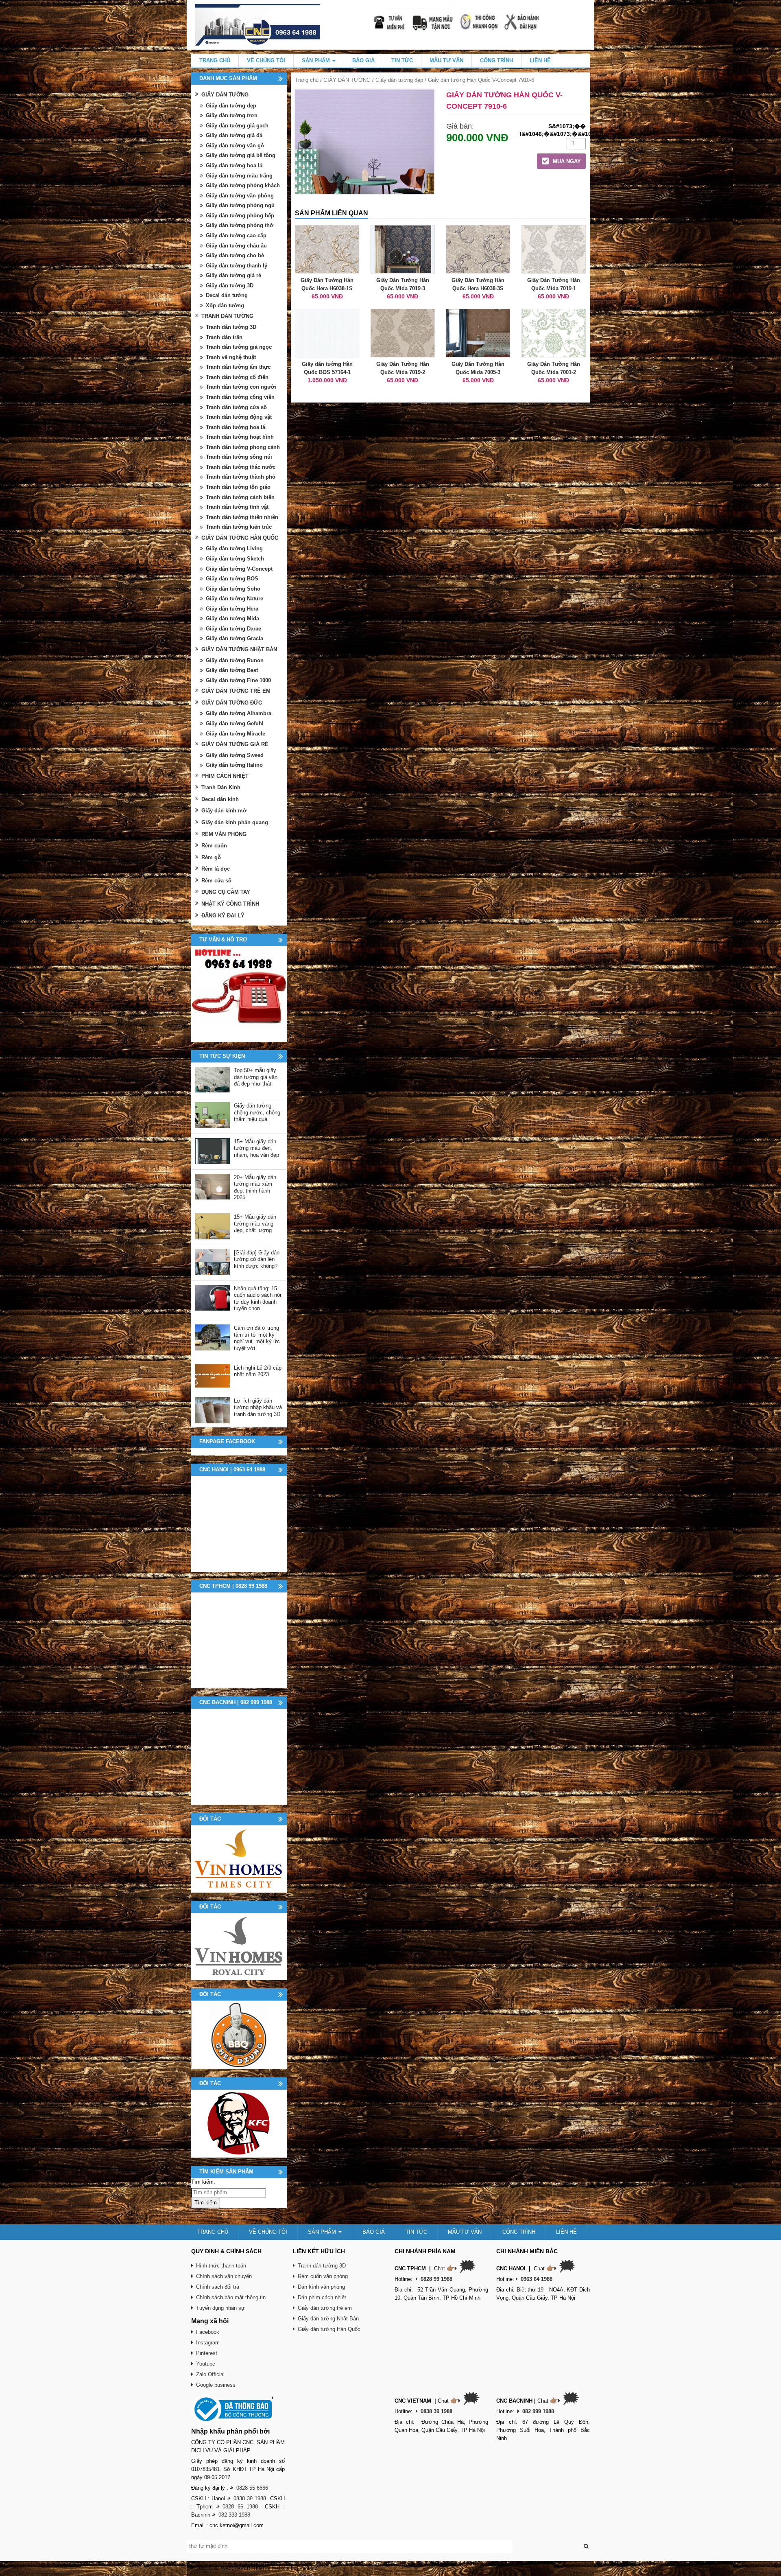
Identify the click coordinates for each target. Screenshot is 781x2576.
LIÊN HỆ (540, 60)
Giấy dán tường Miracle (236, 734)
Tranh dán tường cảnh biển (240, 497)
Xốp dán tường (225, 305)
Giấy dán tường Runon (235, 660)
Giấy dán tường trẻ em (325, 2308)
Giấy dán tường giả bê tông (241, 155)
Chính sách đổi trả (218, 2287)
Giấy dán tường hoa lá (234, 165)
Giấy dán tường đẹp (399, 80)
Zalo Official (210, 2374)
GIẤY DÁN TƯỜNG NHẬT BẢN (239, 649)
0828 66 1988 (240, 2507)
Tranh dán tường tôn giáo (238, 487)
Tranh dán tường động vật (239, 417)
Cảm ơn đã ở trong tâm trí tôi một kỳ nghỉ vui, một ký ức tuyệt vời (257, 1338)
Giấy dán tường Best (232, 670)
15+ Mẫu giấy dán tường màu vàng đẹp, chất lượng (255, 1223)
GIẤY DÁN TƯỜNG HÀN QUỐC (240, 538)
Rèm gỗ (211, 857)
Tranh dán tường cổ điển (237, 377)
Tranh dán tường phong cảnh (243, 447)
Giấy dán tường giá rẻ (233, 275)
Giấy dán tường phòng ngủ (240, 205)
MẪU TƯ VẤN (446, 60)
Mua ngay (566, 161)
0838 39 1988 (250, 2498)
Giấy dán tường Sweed (235, 755)
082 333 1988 (234, 2515)
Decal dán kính (220, 799)
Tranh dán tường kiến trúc (239, 527)
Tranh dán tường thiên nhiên (242, 517)
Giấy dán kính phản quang (235, 822)
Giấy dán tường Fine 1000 (238, 680)
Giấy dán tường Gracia (235, 638)
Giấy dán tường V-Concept (239, 569)
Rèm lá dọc (216, 869)
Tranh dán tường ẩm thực (238, 367)
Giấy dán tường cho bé (235, 255)
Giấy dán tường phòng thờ (240, 225)
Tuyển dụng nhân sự (220, 2308)
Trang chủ (307, 80)
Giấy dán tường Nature (235, 599)
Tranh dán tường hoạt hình (240, 437)
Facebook (208, 2332)
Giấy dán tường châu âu (236, 246)
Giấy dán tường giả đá (234, 135)
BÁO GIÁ (363, 60)
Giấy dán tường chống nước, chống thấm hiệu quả (257, 1112)
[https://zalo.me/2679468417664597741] (239, 994)
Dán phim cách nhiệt (322, 2297)
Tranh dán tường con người (241, 387)
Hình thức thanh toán (221, 2266)
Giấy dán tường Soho (233, 589)
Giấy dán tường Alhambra (239, 713)
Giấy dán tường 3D (230, 286)
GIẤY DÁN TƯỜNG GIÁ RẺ (235, 744)
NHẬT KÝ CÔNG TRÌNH (230, 904)
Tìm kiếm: (203, 2182)
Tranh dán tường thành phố (241, 477)
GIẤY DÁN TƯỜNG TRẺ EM (236, 691)
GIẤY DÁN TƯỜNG (347, 80)
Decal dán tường (227, 295)
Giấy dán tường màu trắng (239, 176)
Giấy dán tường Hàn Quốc (329, 2329)
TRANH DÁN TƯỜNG (227, 316)
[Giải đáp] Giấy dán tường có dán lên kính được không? (257, 1259)
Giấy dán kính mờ (224, 811)
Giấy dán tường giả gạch (237, 126)
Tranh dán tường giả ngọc (239, 347)
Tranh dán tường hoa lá (236, 427)
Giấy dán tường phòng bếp (240, 216)
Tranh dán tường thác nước (241, 467)
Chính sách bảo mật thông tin (231, 2297)
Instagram (208, 2343)
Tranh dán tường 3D (231, 327)
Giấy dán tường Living (234, 548)
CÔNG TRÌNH (496, 60)
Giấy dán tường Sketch (235, 559)
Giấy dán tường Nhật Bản (328, 2319)
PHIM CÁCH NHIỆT (225, 776)
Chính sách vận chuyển (224, 2276)
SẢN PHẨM (317, 60)
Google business (216, 2385)
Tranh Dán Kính (221, 787)
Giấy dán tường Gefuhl (235, 723)
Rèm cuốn (214, 846)
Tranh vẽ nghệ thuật (231, 357)
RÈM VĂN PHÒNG (224, 834)
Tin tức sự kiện (222, 1056)
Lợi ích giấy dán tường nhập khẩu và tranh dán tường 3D (258, 1407)
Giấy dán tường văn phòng (240, 196)
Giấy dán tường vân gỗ (235, 146)
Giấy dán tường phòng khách (243, 185)
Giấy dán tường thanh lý (237, 266)
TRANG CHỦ (215, 60)
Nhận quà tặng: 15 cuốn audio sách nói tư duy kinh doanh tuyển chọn (257, 1299)
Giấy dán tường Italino (234, 765)
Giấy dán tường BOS (232, 579)
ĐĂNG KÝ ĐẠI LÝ (223, 916)
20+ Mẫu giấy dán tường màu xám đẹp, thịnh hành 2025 (255, 1187)
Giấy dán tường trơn (232, 115)
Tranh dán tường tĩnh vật (237, 507)
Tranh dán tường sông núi (239, 457)
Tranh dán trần (224, 337)
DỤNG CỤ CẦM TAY (226, 892)
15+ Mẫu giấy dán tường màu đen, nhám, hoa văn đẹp (256, 1148)
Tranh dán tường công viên (240, 397)
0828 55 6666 (252, 2488)
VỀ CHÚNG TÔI (266, 60)
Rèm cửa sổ (216, 881)
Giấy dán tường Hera (232, 609)
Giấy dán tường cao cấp (236, 235)
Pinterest (207, 2353)
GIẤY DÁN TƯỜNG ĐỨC (232, 703)
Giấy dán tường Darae (233, 629)
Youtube (206, 2364)
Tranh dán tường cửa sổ (236, 407)
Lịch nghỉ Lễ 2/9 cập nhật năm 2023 (258, 1371)
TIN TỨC (402, 60)
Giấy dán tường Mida (232, 618)
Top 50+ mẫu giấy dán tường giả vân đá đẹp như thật (256, 1077)
